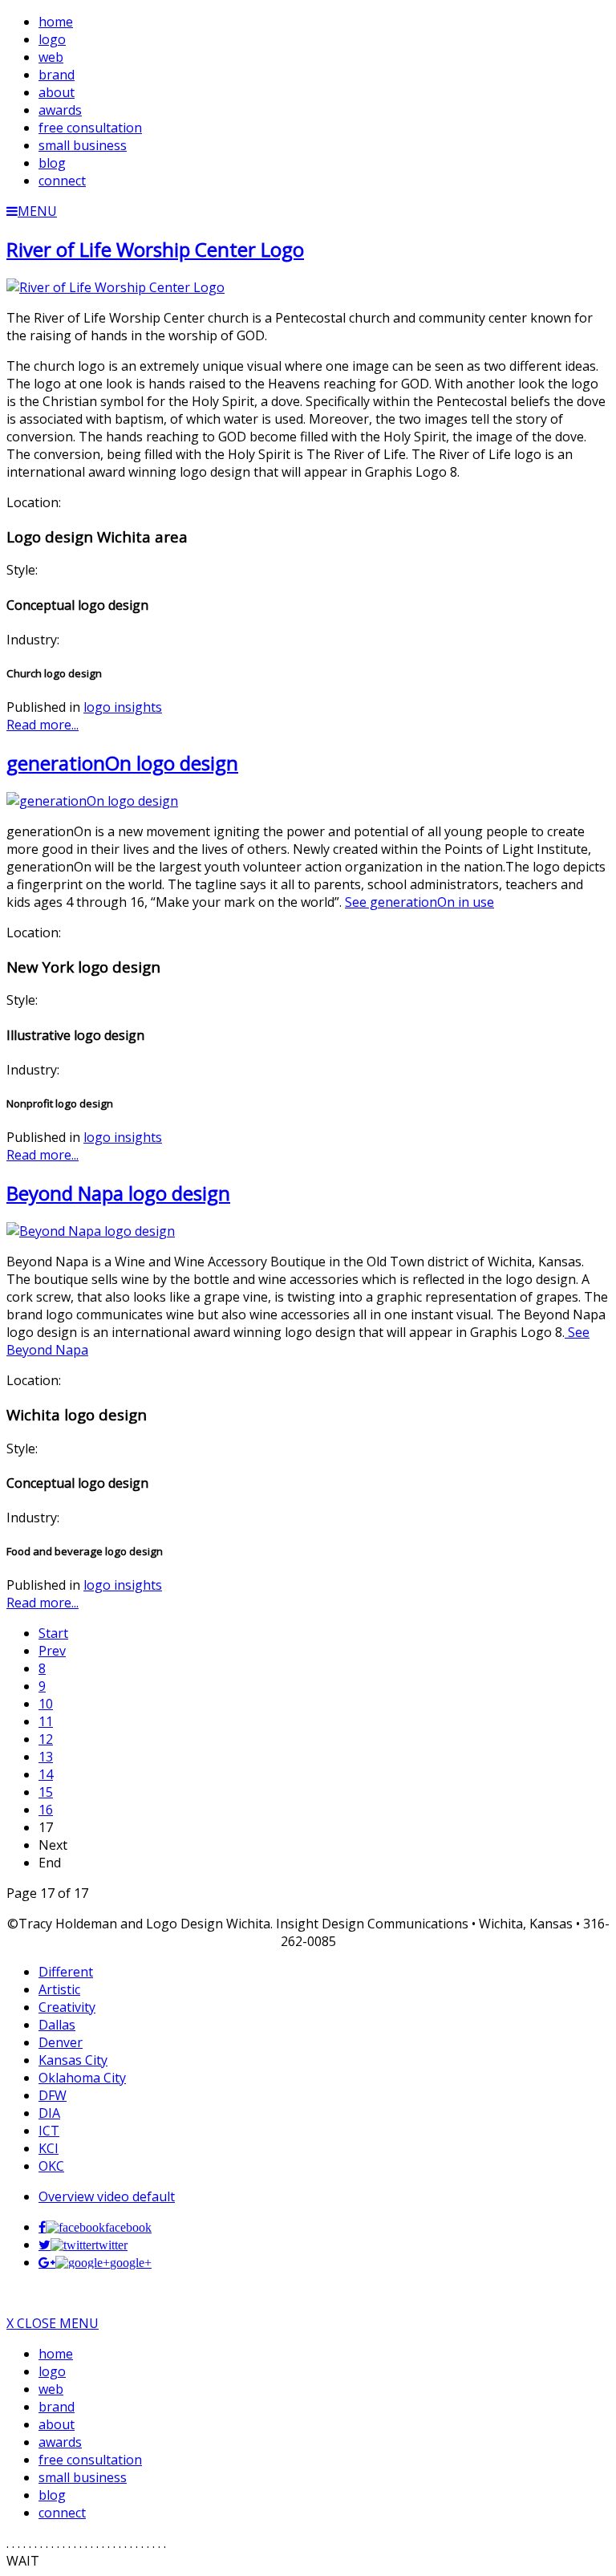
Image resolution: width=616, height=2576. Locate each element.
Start (53, 1633)
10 (46, 1704)
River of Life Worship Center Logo (155, 249)
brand (57, 2407)
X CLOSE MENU (53, 2323)
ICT (49, 2131)
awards (60, 2442)
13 (46, 1757)
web (51, 2389)
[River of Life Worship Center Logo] (115, 287)
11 (46, 1721)
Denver (61, 2042)
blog (52, 2495)
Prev (52, 1651)
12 (46, 1739)
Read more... (43, 725)
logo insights (123, 707)
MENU (37, 211)
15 (46, 1792)
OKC (51, 2166)
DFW (53, 2095)
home (56, 2354)
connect (62, 2513)
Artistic (59, 1989)
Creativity (67, 2007)
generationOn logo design (122, 763)
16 (46, 1810)
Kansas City (73, 2060)
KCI (49, 2148)
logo (52, 2371)
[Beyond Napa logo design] (91, 1231)
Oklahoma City (82, 2078)
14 (46, 1774)
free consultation (90, 2460)
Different (66, 1972)
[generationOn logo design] (92, 801)
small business (83, 2477)
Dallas (57, 2025)
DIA (49, 2113)
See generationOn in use (419, 902)
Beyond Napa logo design (118, 1193)
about (57, 2424)
